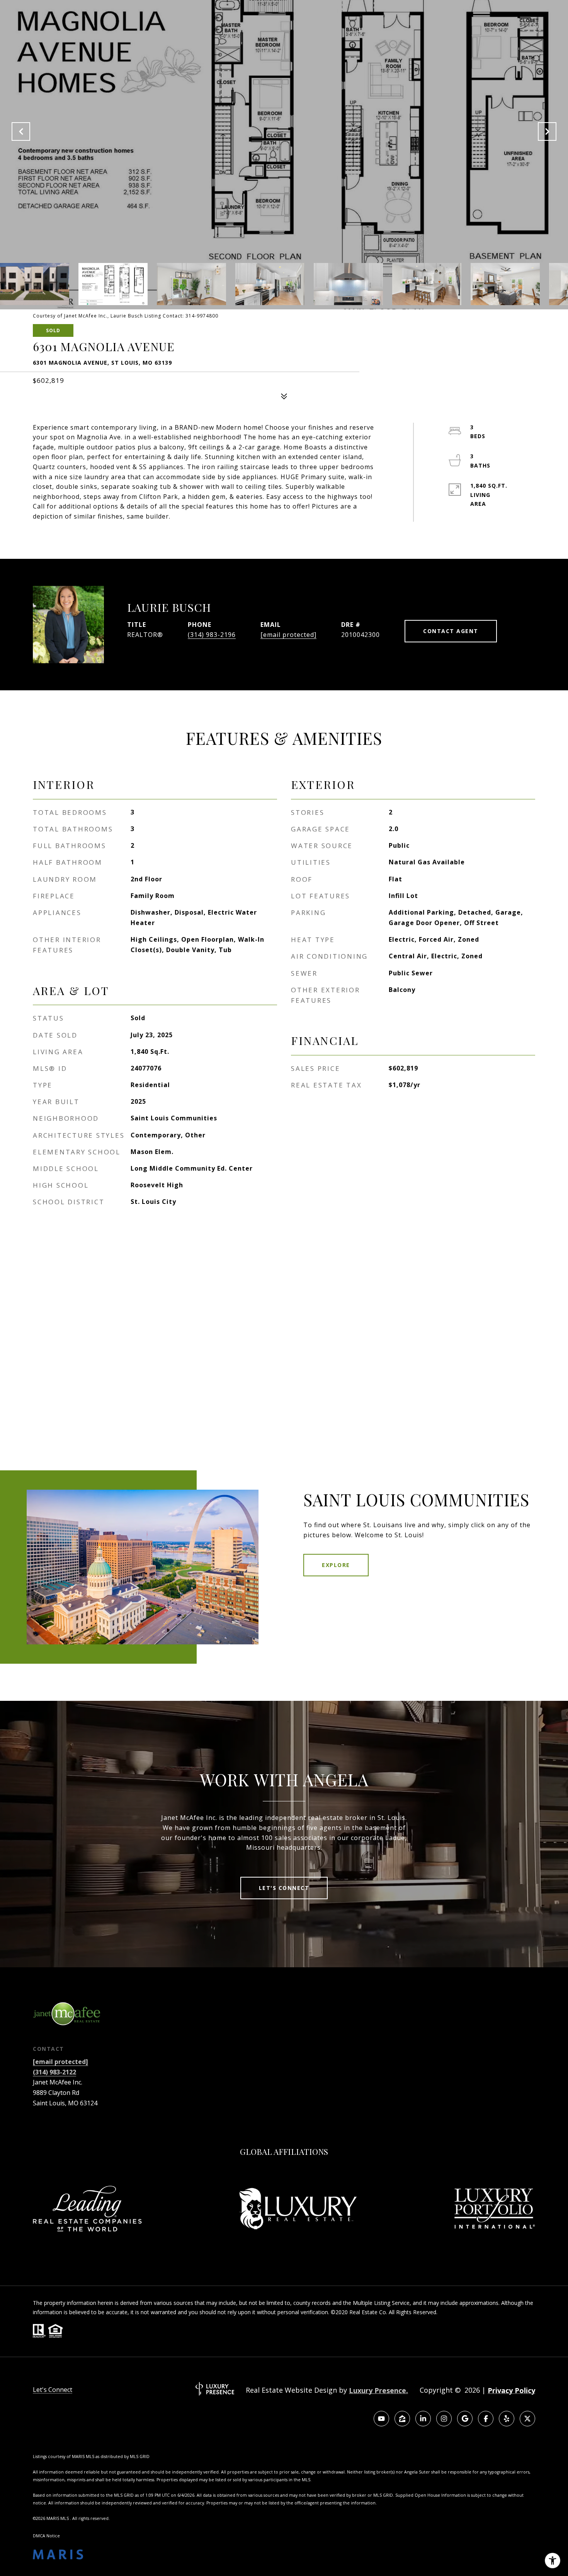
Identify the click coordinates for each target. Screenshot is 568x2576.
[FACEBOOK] (486, 2419)
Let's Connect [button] (284, 1888)
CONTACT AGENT (451, 631)
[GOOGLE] (465, 2419)
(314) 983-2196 (212, 635)
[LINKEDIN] (423, 2419)
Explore (336, 1565)
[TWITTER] (527, 2419)
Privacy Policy (511, 2390)
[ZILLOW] (402, 2419)
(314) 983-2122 (54, 2072)
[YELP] (507, 2419)
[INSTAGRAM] (444, 2419)
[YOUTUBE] (381, 2419)
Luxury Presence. (378, 2390)
